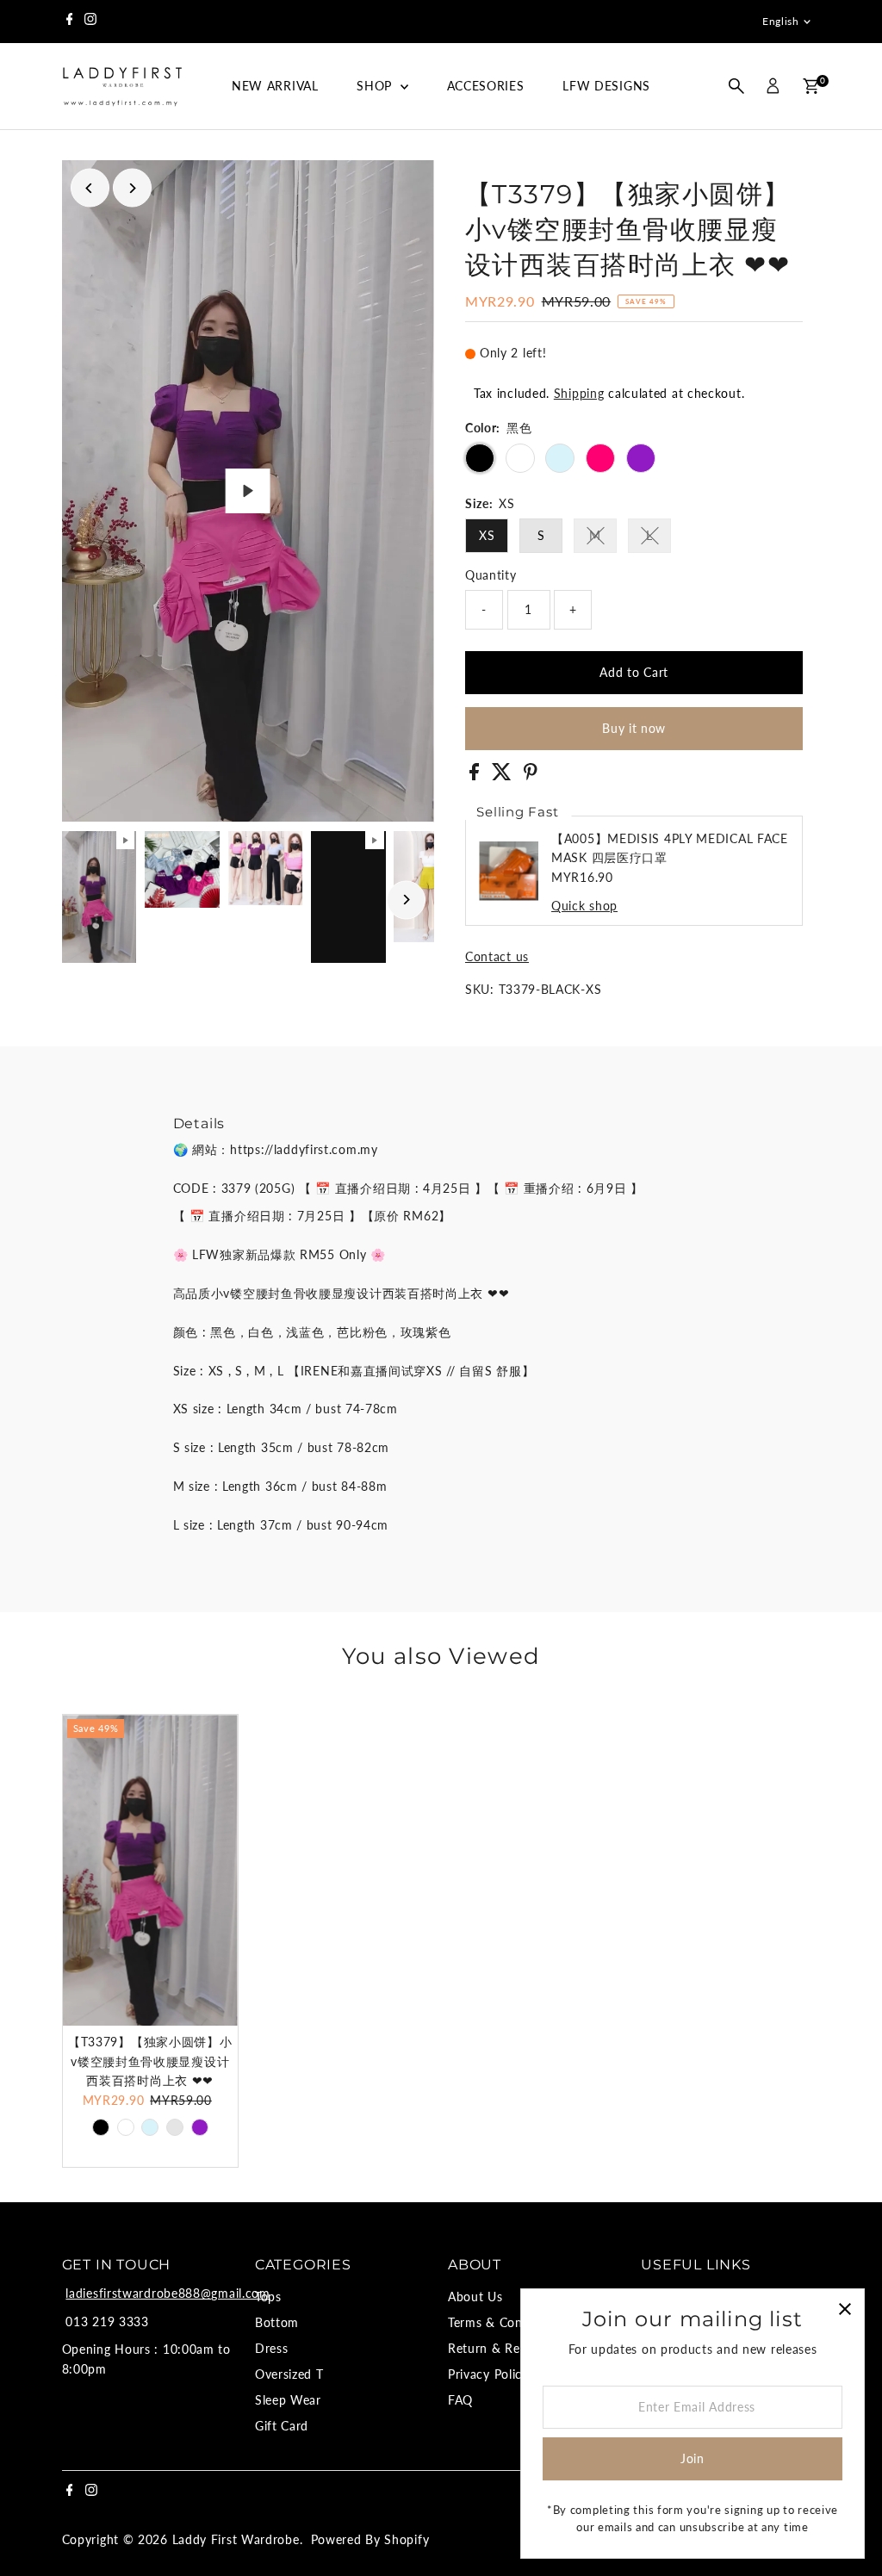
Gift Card (282, 2426)
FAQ (460, 2400)
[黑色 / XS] (101, 2127)
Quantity (491, 575)
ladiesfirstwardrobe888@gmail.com (168, 2293)
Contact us (497, 957)
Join (693, 2458)
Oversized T (289, 2374)
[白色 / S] (126, 2127)
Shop (376, 86)
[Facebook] (70, 22)
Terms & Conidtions (505, 2322)
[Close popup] (845, 2309)
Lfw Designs (606, 86)
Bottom (277, 2322)
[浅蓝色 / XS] (150, 2127)
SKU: (480, 989)
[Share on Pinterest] (531, 776)
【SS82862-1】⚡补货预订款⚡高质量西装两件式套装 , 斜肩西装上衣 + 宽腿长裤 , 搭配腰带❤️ (205, 2488)
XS (487, 535)
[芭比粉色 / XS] (175, 2127)
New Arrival (275, 86)
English (780, 21)
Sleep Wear (288, 2400)
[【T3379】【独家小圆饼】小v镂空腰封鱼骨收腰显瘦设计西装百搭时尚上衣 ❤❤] (150, 1870)
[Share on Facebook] (476, 776)
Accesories (486, 86)
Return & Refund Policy (517, 2348)
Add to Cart (634, 672)
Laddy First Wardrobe (236, 2539)
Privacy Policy (488, 2374)
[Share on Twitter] (504, 776)
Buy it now (634, 728)
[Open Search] (736, 86)
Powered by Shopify (370, 2539)
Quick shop (584, 906)
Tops (268, 2297)
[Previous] (90, 188)
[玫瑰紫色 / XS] (200, 2127)
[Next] (132, 188)
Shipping (579, 393)
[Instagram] (90, 22)
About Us (475, 2297)
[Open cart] (811, 86)
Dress (272, 2348)
